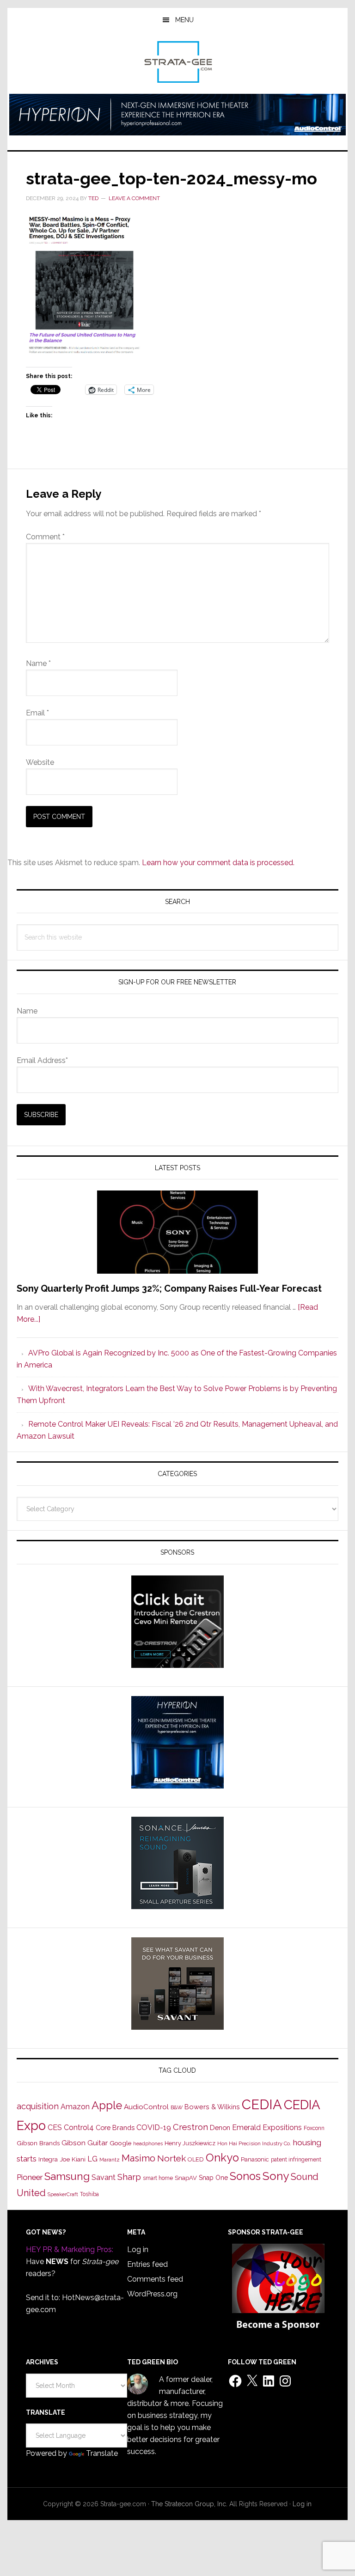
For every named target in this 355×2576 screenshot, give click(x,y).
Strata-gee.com (177, 62)
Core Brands (115, 2127)
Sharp (129, 2177)
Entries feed (147, 2264)
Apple (107, 2106)
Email (37, 713)
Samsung (67, 2176)
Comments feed (155, 2279)
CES (55, 2127)
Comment (45, 537)
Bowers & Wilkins (212, 2107)
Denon (220, 2127)
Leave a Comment (134, 198)
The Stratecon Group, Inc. (190, 2504)
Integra (48, 2159)
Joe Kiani (73, 2159)
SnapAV (186, 2178)
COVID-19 (154, 2127)
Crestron (190, 2127)
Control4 (79, 2127)
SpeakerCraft (63, 2194)
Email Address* (42, 1060)
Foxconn (314, 2128)
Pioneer (30, 2177)
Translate (102, 2453)
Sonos (245, 2176)
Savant (104, 2177)
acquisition (38, 2106)
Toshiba (89, 2194)
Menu (184, 20)
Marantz (110, 2160)
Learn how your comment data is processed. (218, 863)
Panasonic (255, 2159)
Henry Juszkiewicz (190, 2143)
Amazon (75, 2107)
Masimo (138, 2158)
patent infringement (296, 2160)
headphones (148, 2144)
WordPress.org (152, 2294)
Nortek (171, 2158)
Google (120, 2143)
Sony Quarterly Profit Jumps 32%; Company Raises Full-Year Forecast (169, 1288)
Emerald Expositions (267, 2127)
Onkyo (222, 2158)
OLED (196, 2159)
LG (92, 2159)
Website (40, 762)
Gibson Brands (38, 2143)
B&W (177, 2107)
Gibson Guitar (85, 2143)
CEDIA (262, 2104)
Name (38, 663)
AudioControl (146, 2107)
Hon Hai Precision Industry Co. (254, 2143)
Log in (138, 2249)
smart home (158, 2178)
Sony (276, 2176)
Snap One (213, 2178)
